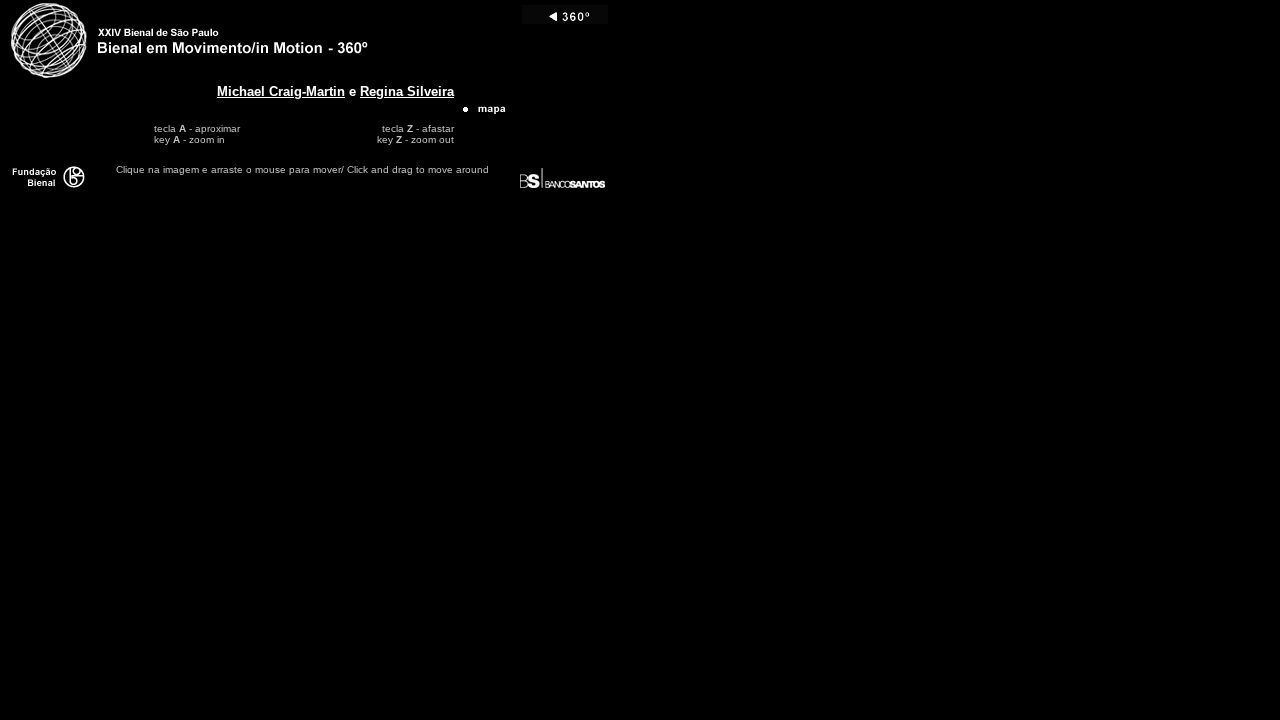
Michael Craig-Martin (281, 91)
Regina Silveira (407, 91)
